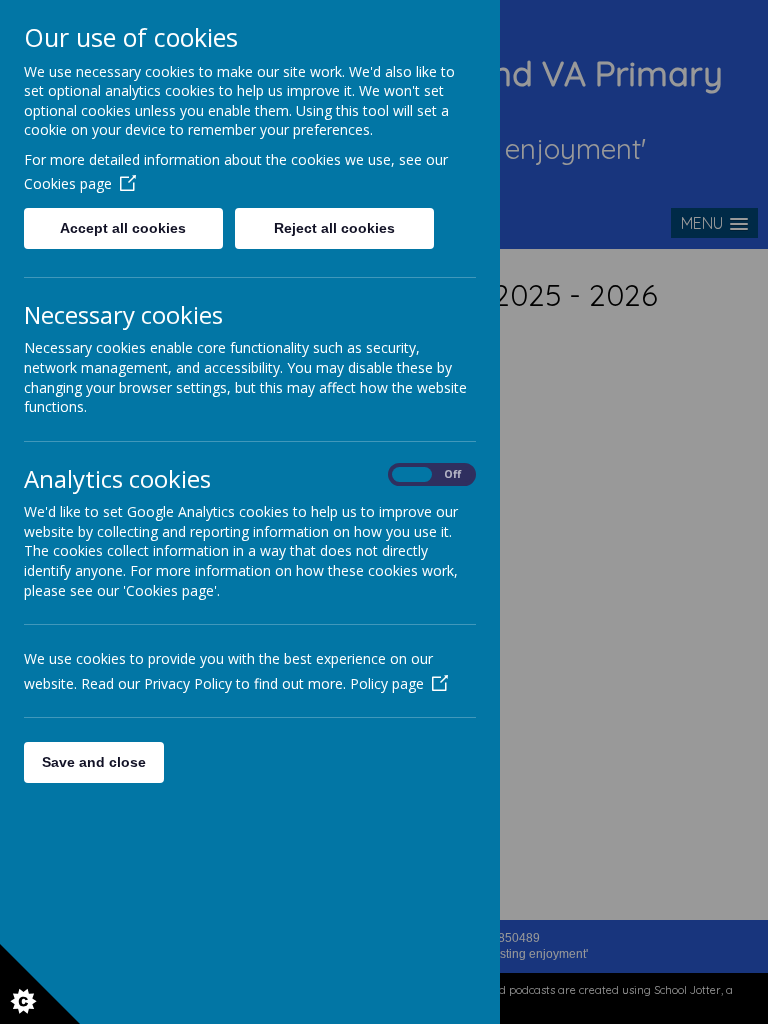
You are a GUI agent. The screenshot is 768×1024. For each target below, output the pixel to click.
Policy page (387, 683)
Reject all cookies (334, 228)
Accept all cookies (123, 228)
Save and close (94, 762)
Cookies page (68, 183)
